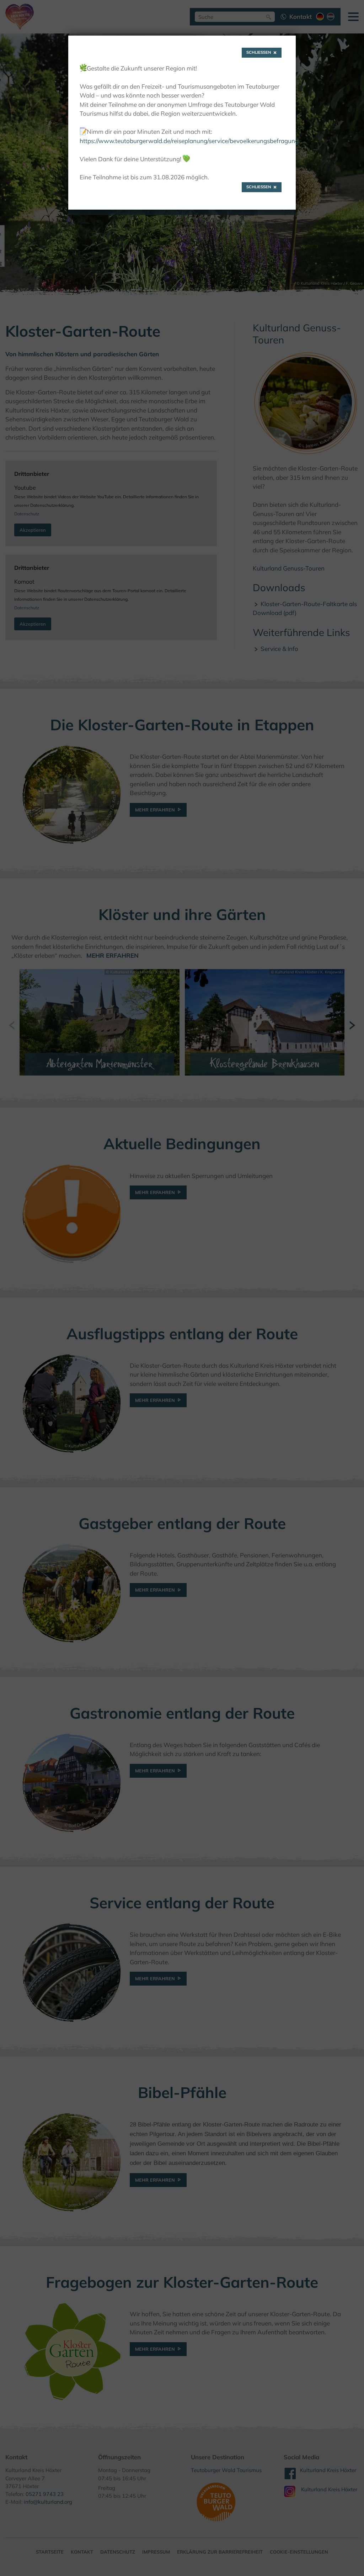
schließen (259, 52)
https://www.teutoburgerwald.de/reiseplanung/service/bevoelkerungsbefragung (189, 141)
